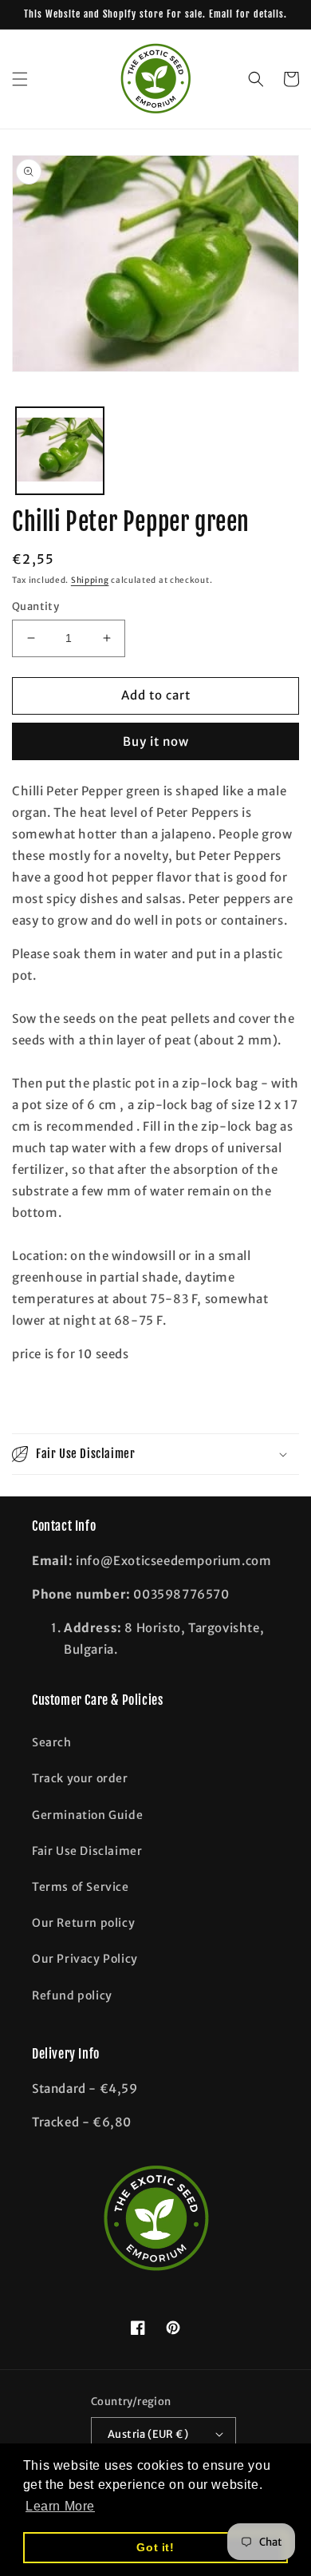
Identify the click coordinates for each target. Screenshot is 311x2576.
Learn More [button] (60, 2506)
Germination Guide (87, 1815)
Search (52, 1742)
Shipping (90, 580)
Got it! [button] (155, 2547)
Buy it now (156, 741)
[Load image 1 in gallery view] (60, 451)
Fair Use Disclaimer (87, 1851)
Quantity (35, 606)
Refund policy (72, 1995)
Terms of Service (81, 1887)
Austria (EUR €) (148, 2434)
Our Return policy (83, 1923)
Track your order (80, 1778)
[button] (20, 79)
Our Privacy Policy (85, 1959)
